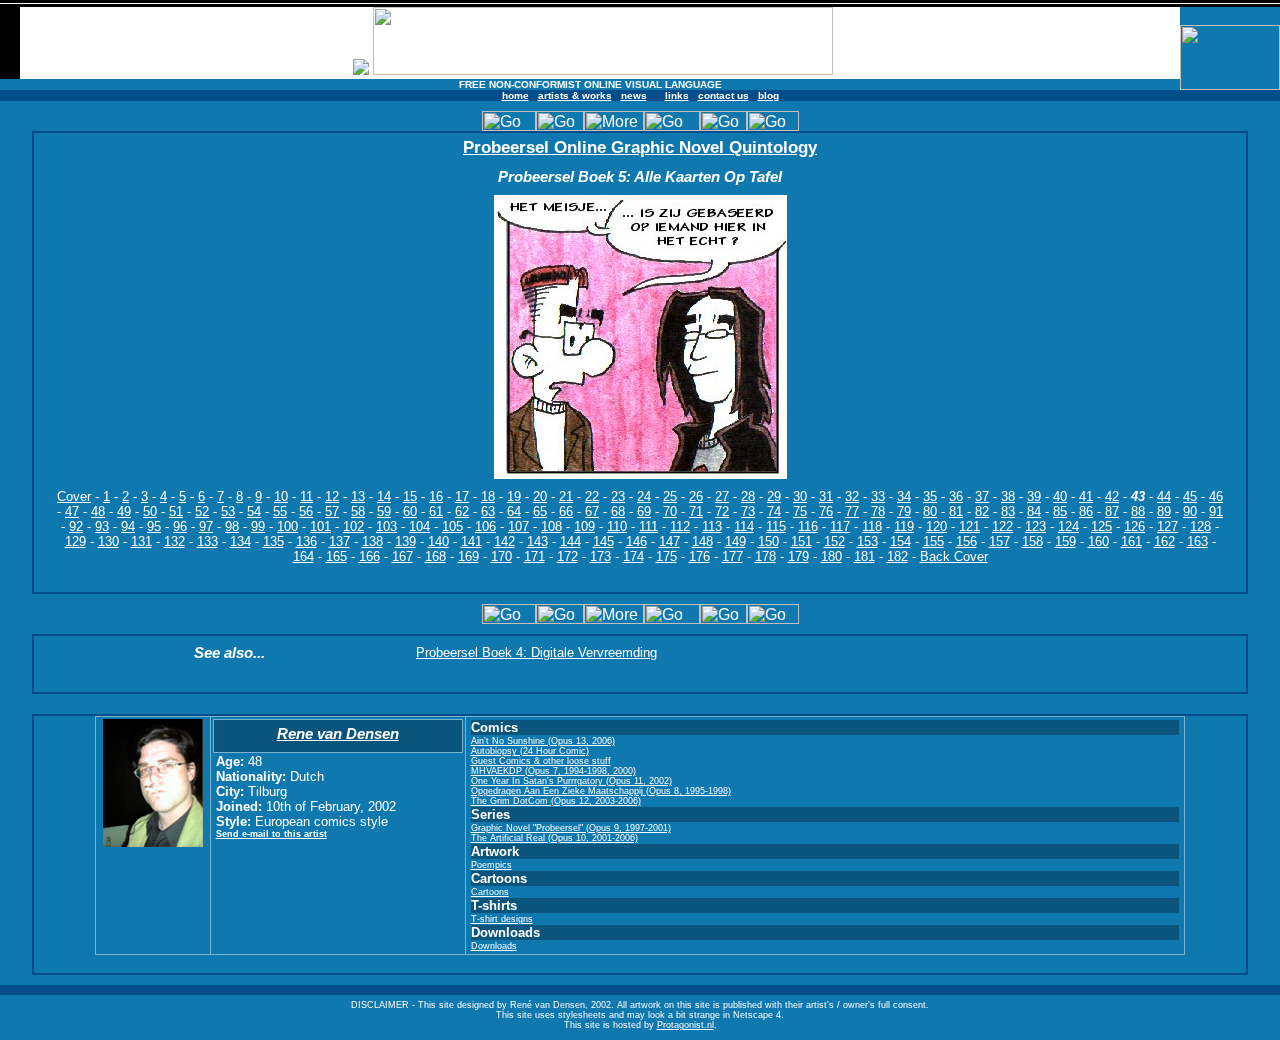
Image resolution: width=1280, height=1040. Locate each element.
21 (566, 496)
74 (774, 511)
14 (384, 496)
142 (504, 541)
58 (358, 511)
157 (999, 541)
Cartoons (490, 892)
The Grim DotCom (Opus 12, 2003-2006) (556, 801)
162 (1164, 541)
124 (1068, 526)
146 (636, 541)
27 (722, 496)
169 (468, 556)
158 (1032, 541)
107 (518, 526)
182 (897, 556)
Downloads (494, 946)
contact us (723, 95)
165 (336, 556)
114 (744, 526)
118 (872, 526)
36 (956, 496)
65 (540, 511)
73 (748, 511)
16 (436, 496)
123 (1035, 526)
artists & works (575, 95)
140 (438, 541)
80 (930, 511)
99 (258, 526)
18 (488, 496)
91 (1216, 511)
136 (306, 541)
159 (1065, 541)
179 (798, 556)
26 (696, 496)
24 (644, 496)
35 (930, 496)
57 (332, 511)
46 (1216, 496)
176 (699, 556)
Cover (74, 496)
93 (102, 526)
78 (878, 511)
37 (982, 496)
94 (128, 526)
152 (834, 541)
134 (240, 541)
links (677, 95)
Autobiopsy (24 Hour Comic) (530, 751)
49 (124, 511)
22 (592, 496)
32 (852, 496)
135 (273, 541)
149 (735, 541)
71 (696, 511)
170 (501, 556)
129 (75, 541)
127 (1167, 526)
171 (534, 556)
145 (603, 541)
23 (618, 496)
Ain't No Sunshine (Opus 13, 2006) (543, 741)
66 (566, 511)
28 (748, 496)
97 (206, 526)
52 (202, 511)
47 (72, 511)
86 (1086, 511)
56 (306, 511)
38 (1008, 496)
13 (358, 496)
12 (332, 496)
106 (485, 526)
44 (1164, 496)
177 (732, 556)
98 (232, 526)
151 (801, 541)
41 (1086, 496)
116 (808, 526)
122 (1002, 526)
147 (669, 541)
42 (1112, 496)
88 (1138, 511)
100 (287, 526)
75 (800, 511)
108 (551, 526)
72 (722, 511)
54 (254, 511)
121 (969, 526)
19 (514, 496)
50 (150, 511)
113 (712, 526)
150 (768, 541)
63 (488, 511)
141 (471, 541)
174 (633, 556)
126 (1134, 526)
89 (1164, 511)
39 (1034, 496)
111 (648, 526)
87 (1112, 511)
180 (831, 556)
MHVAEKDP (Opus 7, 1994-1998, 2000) (553, 771)
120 (936, 526)
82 (982, 511)
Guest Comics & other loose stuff (541, 761)
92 (76, 526)
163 (1197, 541)
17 (462, 496)
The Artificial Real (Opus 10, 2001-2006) (554, 838)
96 (180, 526)
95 (154, 526)
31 (826, 496)
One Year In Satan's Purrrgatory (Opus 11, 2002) (571, 781)
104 (419, 526)
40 (1060, 496)
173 (600, 556)
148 (702, 541)
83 (1008, 511)
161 (1131, 541)
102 (353, 526)
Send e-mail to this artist (271, 834)
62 (462, 511)
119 (904, 526)
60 (410, 511)
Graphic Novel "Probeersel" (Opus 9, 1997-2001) (571, 828)
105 (452, 526)
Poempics (491, 865)
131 (141, 541)
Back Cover (954, 556)
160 (1098, 541)
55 (280, 511)
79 (904, 511)
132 (174, 541)
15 (410, 496)
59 (384, 511)
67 (592, 511)
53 (228, 511)
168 (435, 556)
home (515, 95)
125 (1101, 526)
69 (644, 511)
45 (1190, 496)
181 (864, 556)
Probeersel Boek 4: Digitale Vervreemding (536, 652)
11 (306, 496)
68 (618, 511)
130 (108, 541)
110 (617, 526)
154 (900, 541)
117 (840, 526)
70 (670, 511)
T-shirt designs (502, 919)
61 (436, 511)
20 (540, 496)
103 (386, 526)
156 (966, 541)
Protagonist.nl (685, 1025)
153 (867, 541)
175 (666, 556)
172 (567, 556)
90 (1190, 511)
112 (680, 526)
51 (176, 511)
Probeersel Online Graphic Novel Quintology (640, 147)
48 (98, 511)
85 (1060, 511)
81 (956, 511)
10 (281, 496)
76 (826, 511)
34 (904, 496)
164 (303, 556)
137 (339, 541)
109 (584, 526)
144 (570, 541)
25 (670, 496)
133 (207, 541)
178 (765, 556)
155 (933, 541)
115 (776, 526)
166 (369, 556)
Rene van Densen (338, 733)
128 (1200, 526)
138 (372, 541)
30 (800, 496)
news (634, 95)
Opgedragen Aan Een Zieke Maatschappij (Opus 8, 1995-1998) (601, 791)
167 (402, 556)
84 (1034, 511)
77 (852, 511)
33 (878, 496)
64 (514, 511)
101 (320, 526)
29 (774, 496)
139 (405, 541)
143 (537, 541)
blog (768, 95)
